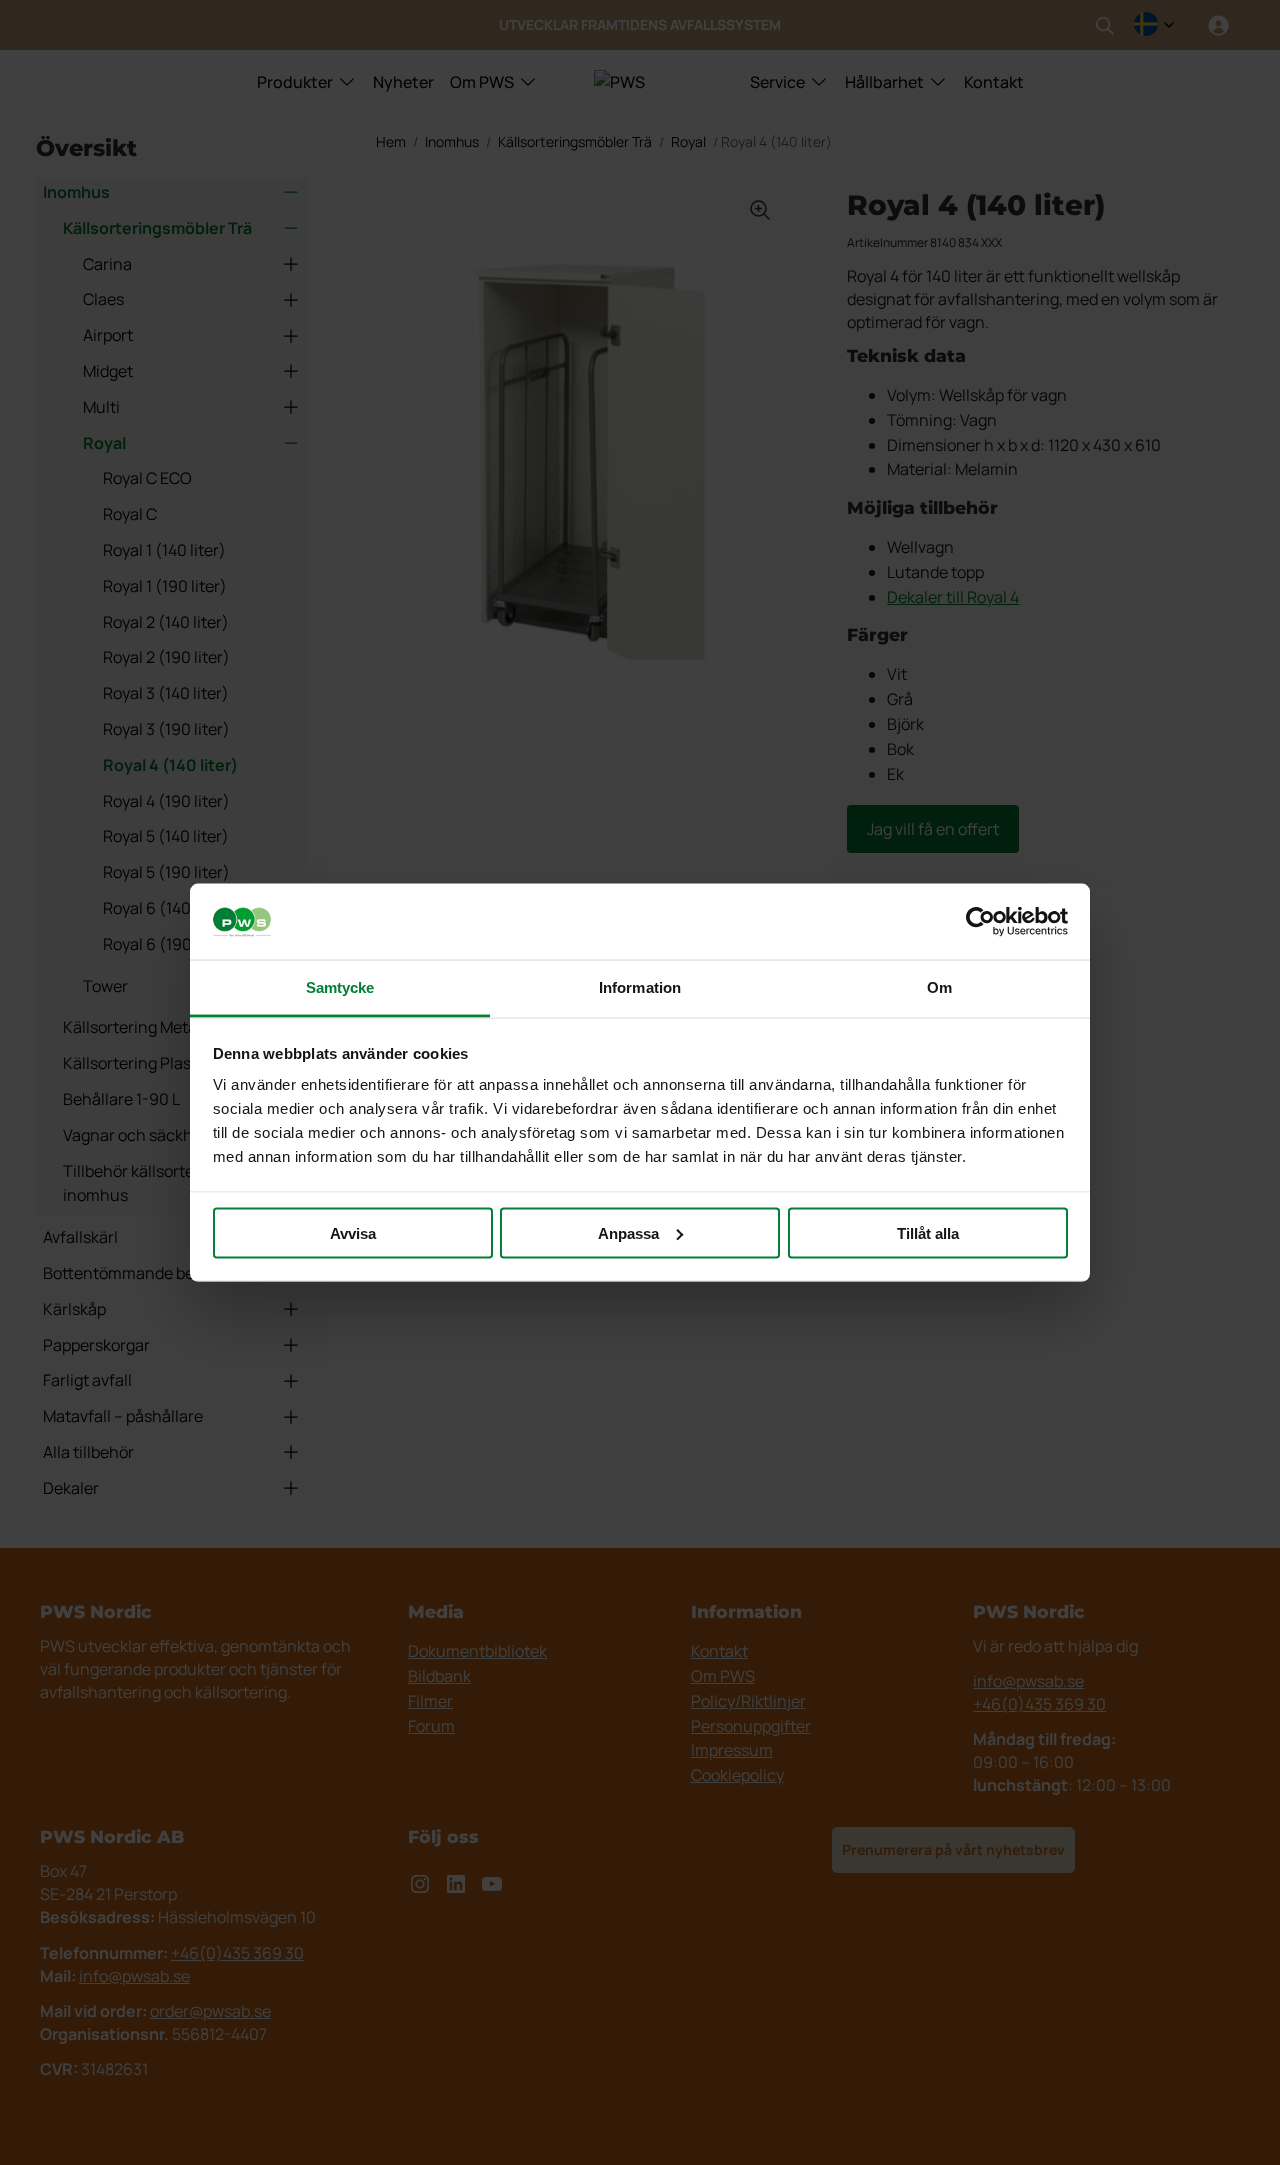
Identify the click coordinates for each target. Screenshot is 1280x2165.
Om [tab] (939, 987)
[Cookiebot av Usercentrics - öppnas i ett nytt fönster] (980, 922)
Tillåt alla (928, 1232)
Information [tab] (640, 987)
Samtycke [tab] (340, 987)
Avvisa (353, 1232)
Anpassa (628, 1232)
